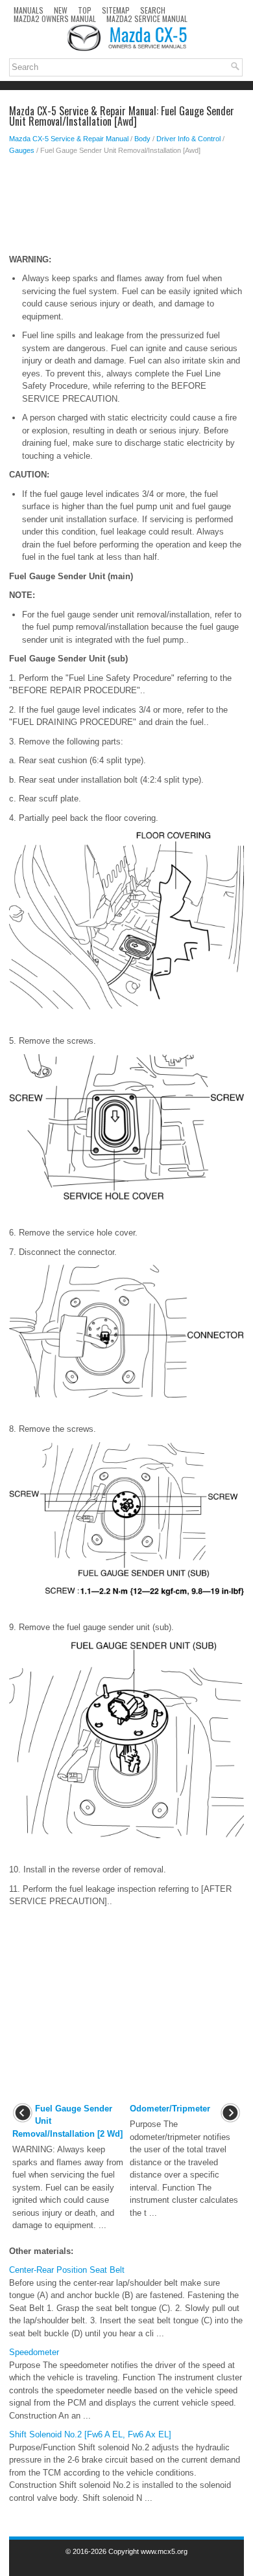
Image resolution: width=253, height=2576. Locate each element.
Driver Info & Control (188, 139)
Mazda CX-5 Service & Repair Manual (69, 139)
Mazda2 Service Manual (147, 18)
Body (142, 139)
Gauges (22, 150)
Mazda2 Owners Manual (55, 18)
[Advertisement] (126, 208)
